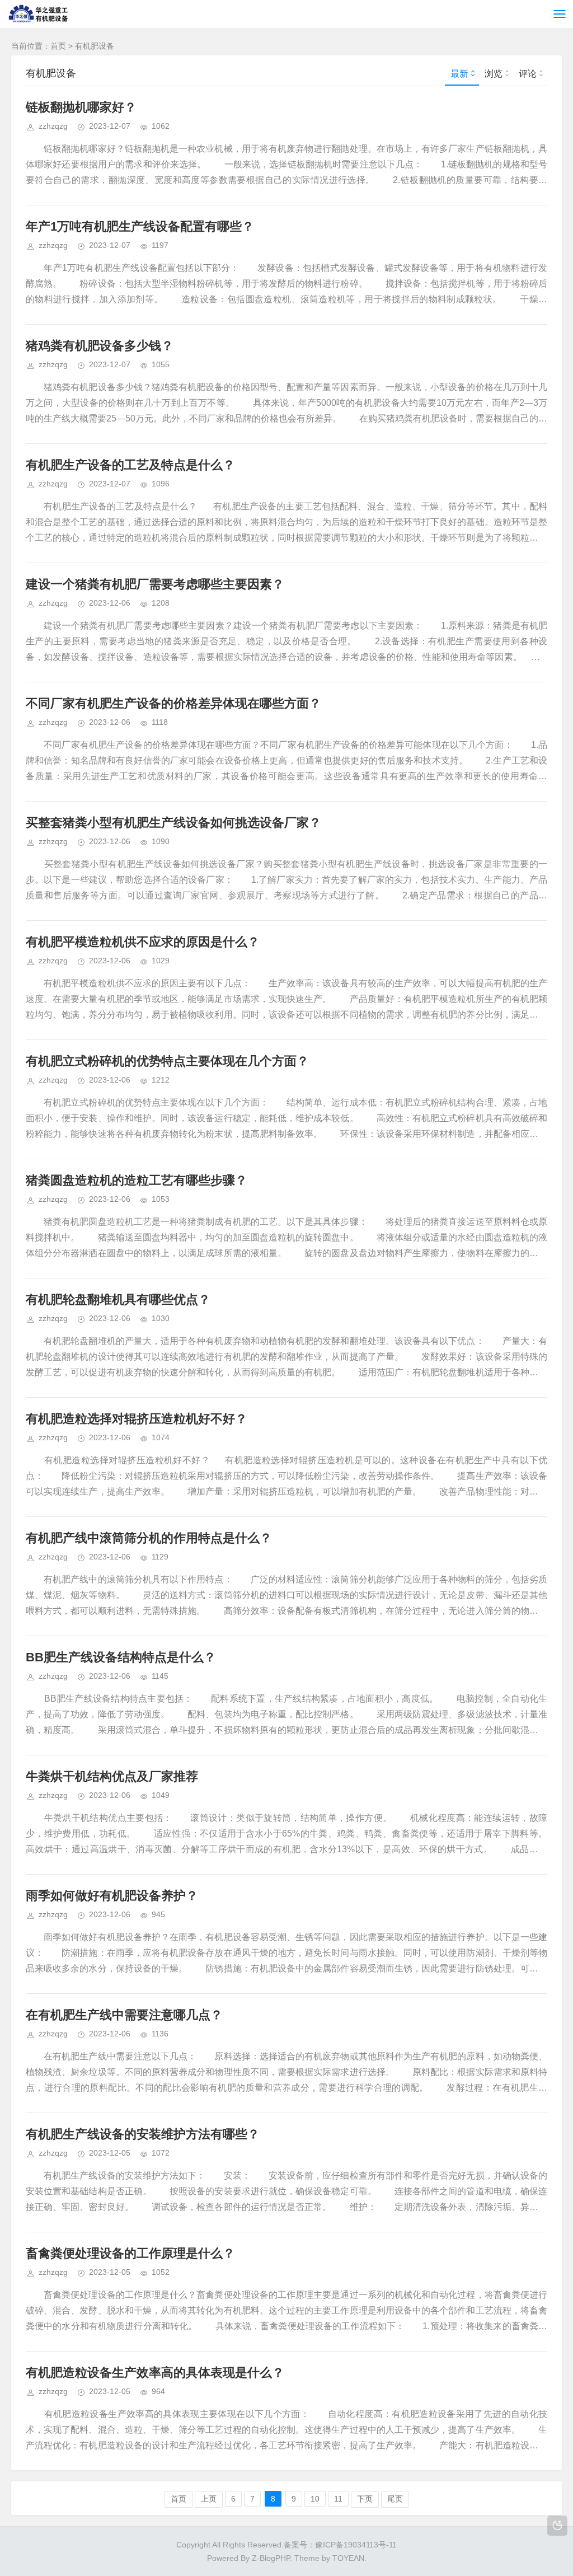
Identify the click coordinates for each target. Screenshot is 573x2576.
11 (338, 2499)
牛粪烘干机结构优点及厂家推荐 (112, 1776)
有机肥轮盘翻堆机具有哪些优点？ (118, 1299)
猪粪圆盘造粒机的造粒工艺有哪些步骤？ (137, 1180)
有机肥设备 (95, 46)
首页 (58, 46)
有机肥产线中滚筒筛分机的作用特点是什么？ (149, 1538)
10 (315, 2499)
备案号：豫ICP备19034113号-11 (340, 2545)
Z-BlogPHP (271, 2558)
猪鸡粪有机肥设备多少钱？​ (100, 346)
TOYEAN (348, 2558)
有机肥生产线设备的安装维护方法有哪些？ (143, 2134)
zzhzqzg (53, 126)
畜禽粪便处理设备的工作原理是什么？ (130, 2253)
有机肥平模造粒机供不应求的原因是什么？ (143, 942)
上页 (209, 2499)
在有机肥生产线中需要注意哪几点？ (124, 2015)
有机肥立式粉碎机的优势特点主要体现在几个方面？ (167, 1061)
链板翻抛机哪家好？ (81, 107)
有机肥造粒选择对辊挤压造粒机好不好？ (137, 1419)
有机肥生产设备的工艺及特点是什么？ (130, 465)
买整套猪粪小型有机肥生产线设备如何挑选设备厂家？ (173, 823)
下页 (365, 2499)
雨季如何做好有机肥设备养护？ (112, 1896)
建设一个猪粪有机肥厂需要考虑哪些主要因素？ (155, 584)
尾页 (395, 2499)
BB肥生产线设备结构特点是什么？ (121, 1657)
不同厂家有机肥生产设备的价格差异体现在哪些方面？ (173, 703)
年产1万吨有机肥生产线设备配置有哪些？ (140, 226)
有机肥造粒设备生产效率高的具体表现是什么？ (155, 2373)
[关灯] (557, 2526)
